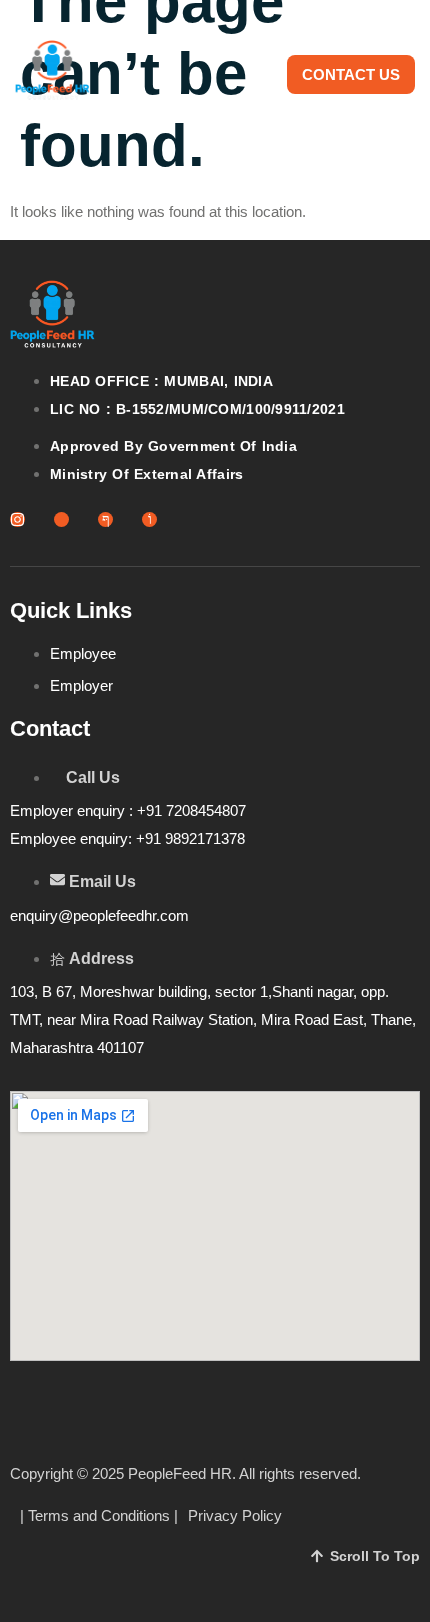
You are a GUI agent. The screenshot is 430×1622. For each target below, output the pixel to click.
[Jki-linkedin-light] (61, 519)
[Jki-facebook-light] (105, 519)
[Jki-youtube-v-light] (149, 519)
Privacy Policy (235, 1515)
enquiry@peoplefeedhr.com (99, 915)
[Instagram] (17, 519)
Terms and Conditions (99, 1515)
